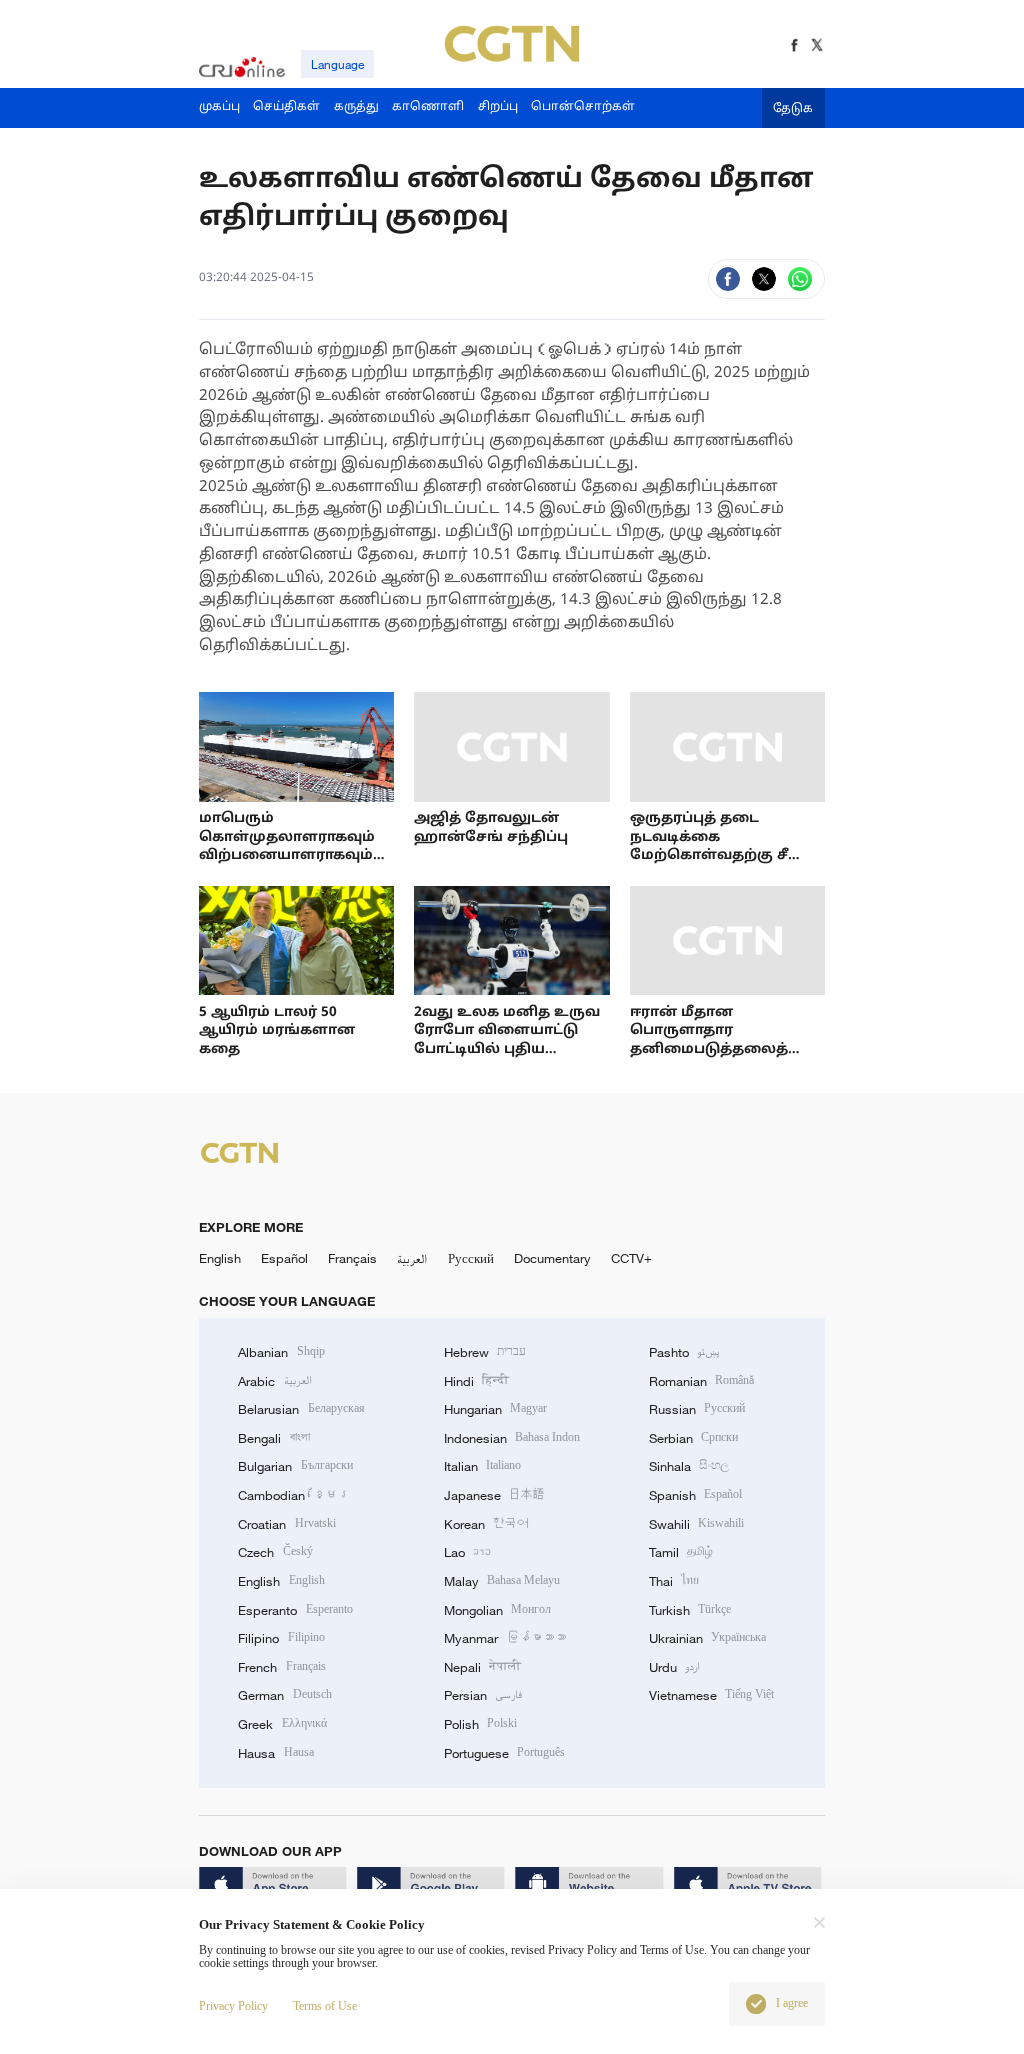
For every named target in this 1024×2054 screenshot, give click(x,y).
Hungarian (495, 1409)
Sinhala (689, 1466)
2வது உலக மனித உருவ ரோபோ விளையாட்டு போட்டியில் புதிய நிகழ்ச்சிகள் (507, 1040)
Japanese (494, 1495)
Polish (480, 1724)
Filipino (281, 1638)
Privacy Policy (233, 2006)
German (284, 1695)
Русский (471, 1258)
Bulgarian (295, 1466)
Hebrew (485, 1352)
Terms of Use (325, 2006)
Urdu (674, 1667)
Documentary (552, 1258)
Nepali (482, 1667)
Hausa (275, 1753)
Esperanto (295, 1610)
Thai (674, 1581)
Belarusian (301, 1409)
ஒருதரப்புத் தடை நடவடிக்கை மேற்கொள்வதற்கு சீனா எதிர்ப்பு (722, 846)
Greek (282, 1724)
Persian (483, 1695)
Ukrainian (707, 1638)
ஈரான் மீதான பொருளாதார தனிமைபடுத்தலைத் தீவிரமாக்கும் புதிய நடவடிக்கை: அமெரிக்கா (723, 1049)
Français (352, 1258)
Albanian (281, 1352)
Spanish (695, 1495)
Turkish (690, 1610)
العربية (412, 1258)
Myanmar (505, 1638)
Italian (482, 1466)
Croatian (286, 1524)
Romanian (701, 1381)
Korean (486, 1524)
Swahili (696, 1524)
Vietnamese (711, 1695)
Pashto (684, 1352)
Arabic (274, 1381)
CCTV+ (631, 1258)
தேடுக (793, 109)
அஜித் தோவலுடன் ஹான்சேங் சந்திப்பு (491, 828)
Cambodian (293, 1495)
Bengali (273, 1438)
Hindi (476, 1381)
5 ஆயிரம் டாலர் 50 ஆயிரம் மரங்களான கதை (277, 1031)
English (220, 1258)
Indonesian (512, 1438)
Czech (275, 1552)
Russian (697, 1409)
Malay (502, 1581)
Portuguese (504, 1753)
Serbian (693, 1438)
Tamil (681, 1552)
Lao (467, 1552)
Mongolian (497, 1610)
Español (284, 1258)
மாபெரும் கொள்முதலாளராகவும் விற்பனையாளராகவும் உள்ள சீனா (287, 846)
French (281, 1667)
